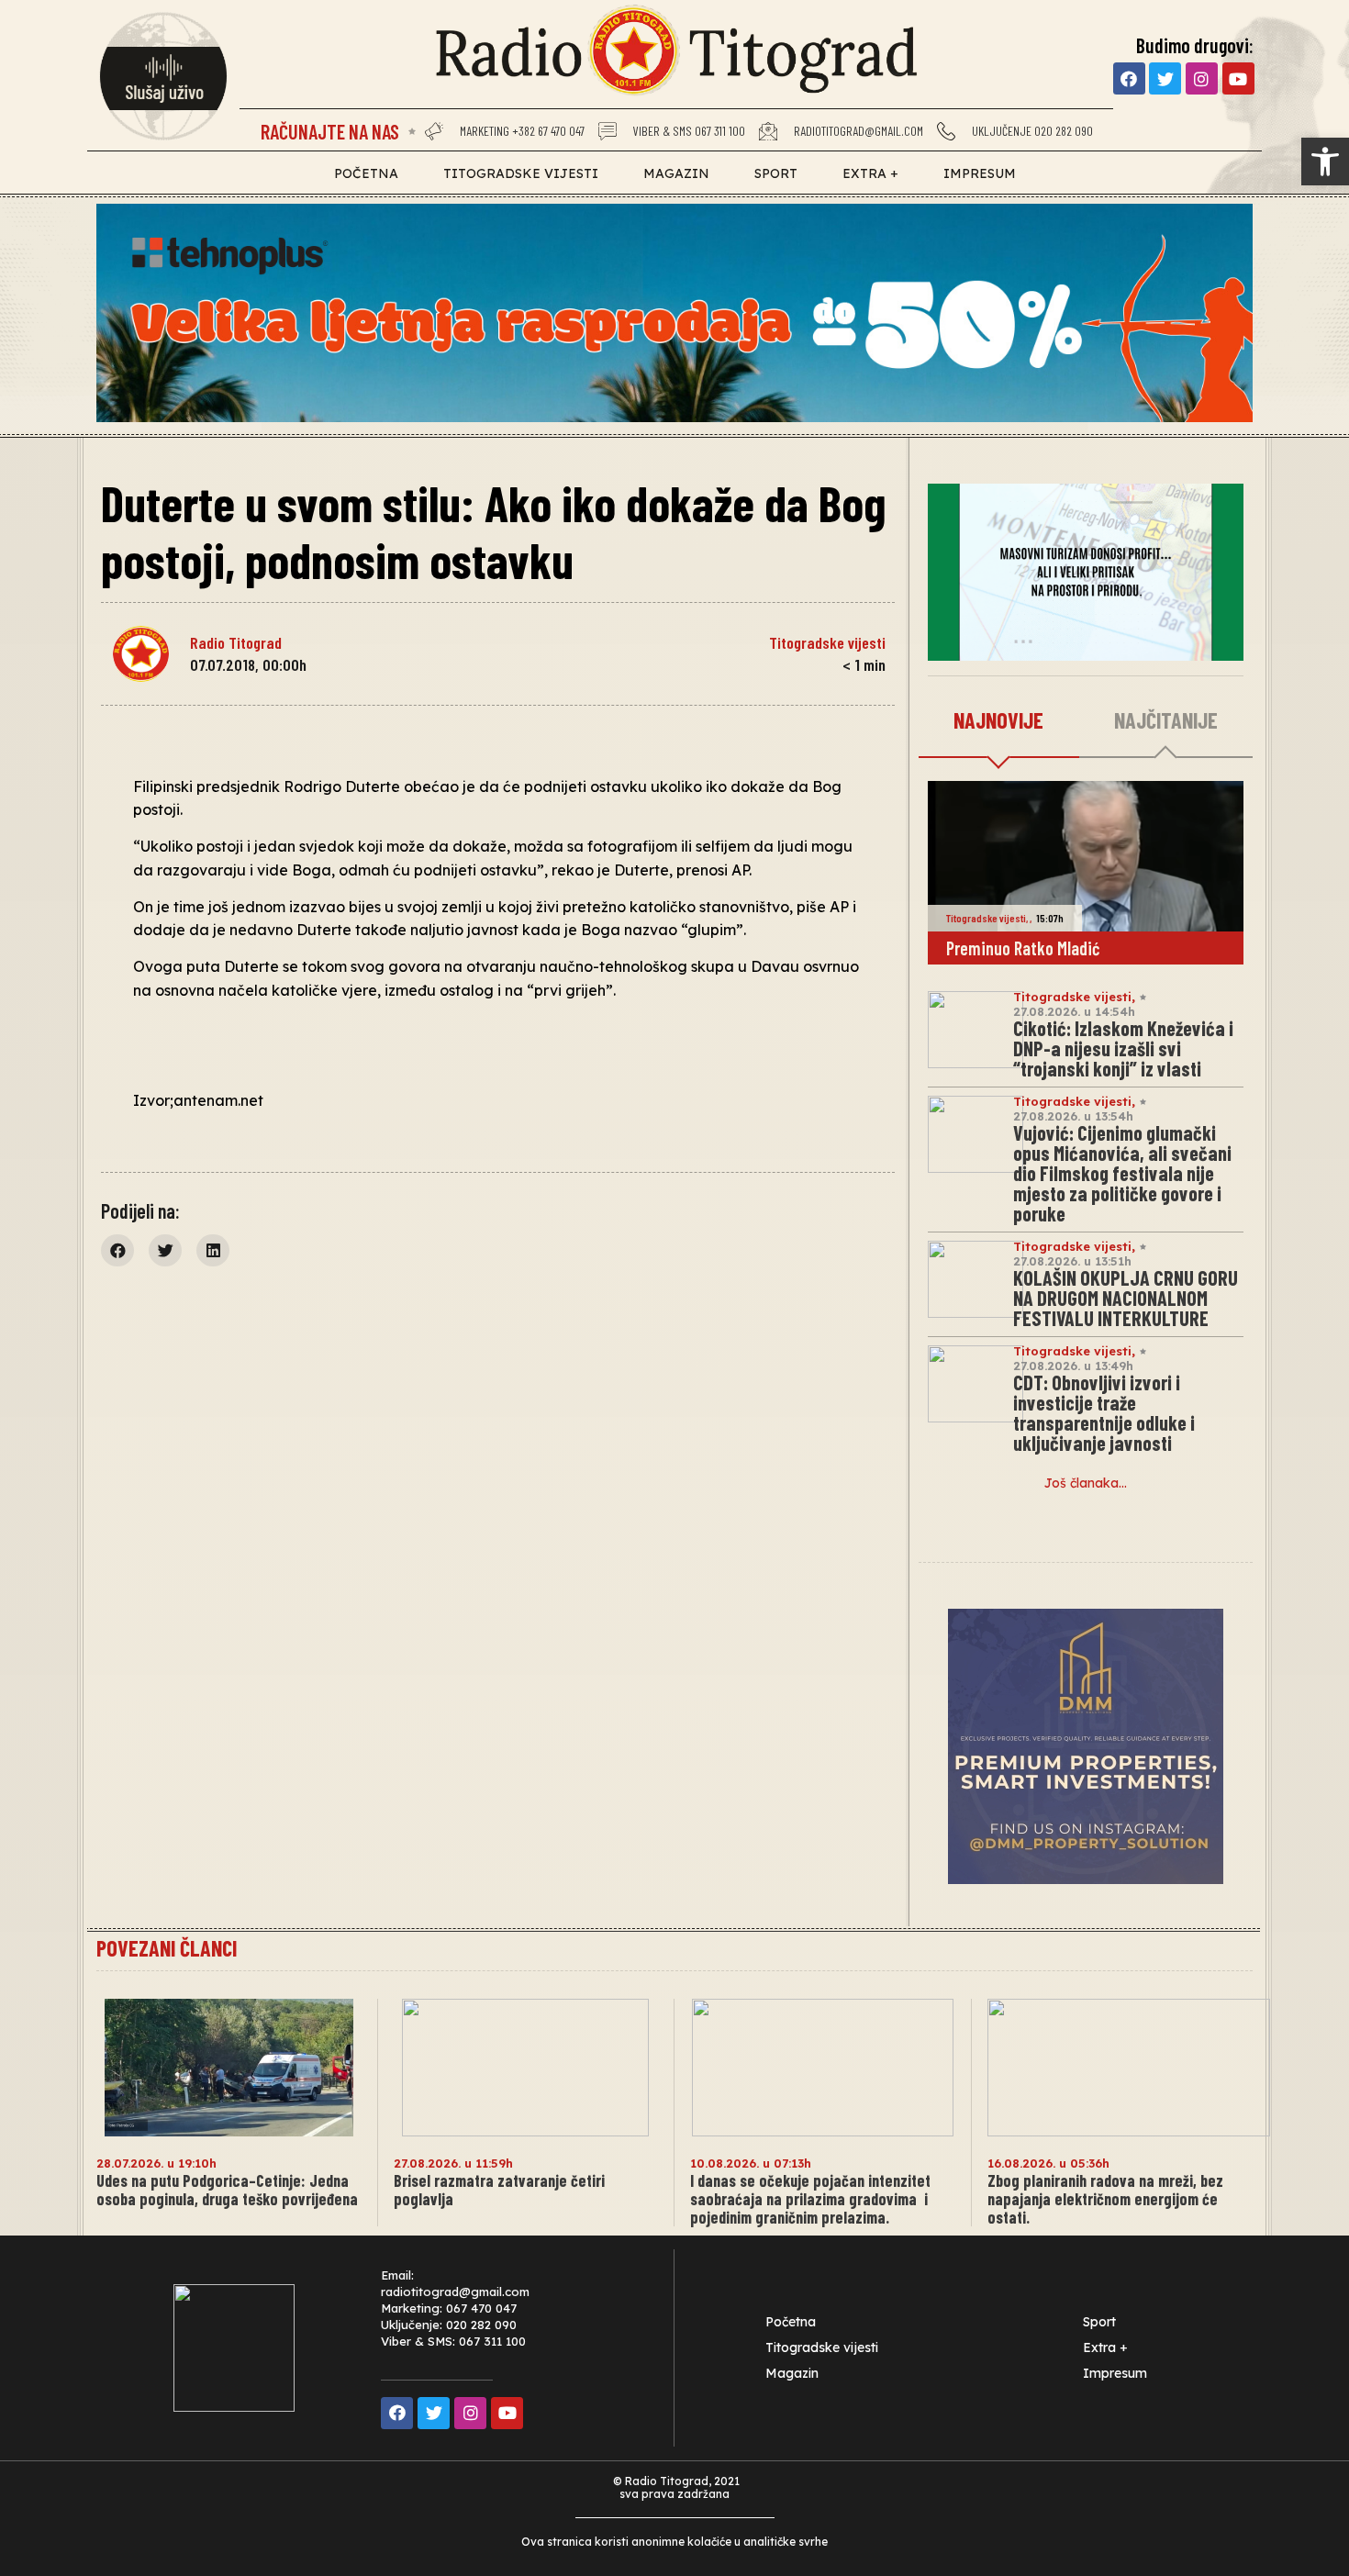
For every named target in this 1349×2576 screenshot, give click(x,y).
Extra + (870, 173)
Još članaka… (1086, 1483)
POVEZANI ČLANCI (167, 1948)
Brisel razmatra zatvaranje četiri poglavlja (499, 2190)
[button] (1325, 162)
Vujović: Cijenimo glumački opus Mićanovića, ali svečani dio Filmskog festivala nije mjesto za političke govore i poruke (1122, 1173)
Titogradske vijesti (521, 173)
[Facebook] (1129, 78)
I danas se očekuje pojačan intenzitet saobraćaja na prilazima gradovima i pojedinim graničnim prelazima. (810, 2199)
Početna (366, 173)
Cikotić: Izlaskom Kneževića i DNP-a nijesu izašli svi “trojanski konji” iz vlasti (1123, 1048)
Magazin (676, 173)
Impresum (980, 173)
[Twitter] (1165, 78)
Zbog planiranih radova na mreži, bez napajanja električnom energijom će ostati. (1105, 2199)
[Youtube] (1238, 78)
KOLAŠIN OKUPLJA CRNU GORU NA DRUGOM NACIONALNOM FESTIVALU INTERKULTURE (1126, 1298)
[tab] (999, 721)
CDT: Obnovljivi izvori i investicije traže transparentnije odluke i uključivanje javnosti (1104, 1412)
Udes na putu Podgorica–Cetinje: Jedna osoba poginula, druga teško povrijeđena (227, 2190)
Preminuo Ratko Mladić (1023, 948)
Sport (776, 173)
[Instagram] (1202, 78)
